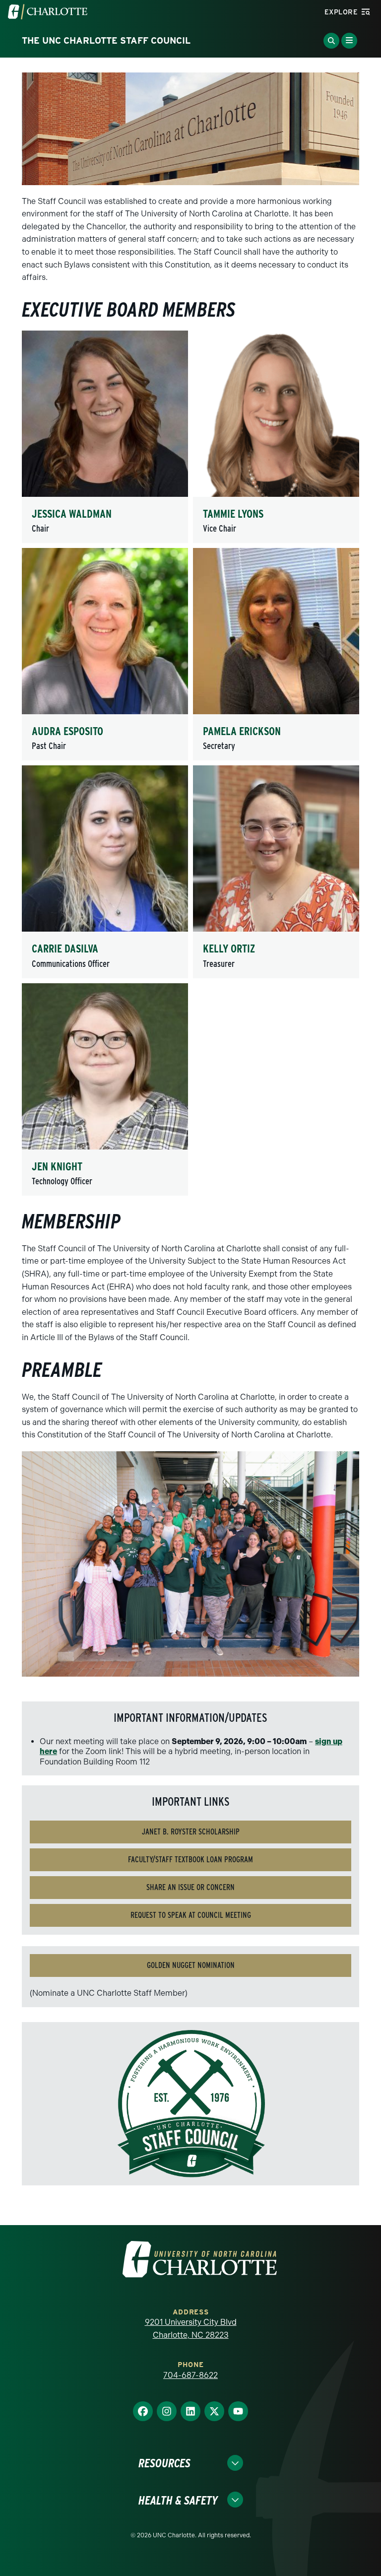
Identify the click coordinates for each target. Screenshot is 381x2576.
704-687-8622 (190, 2375)
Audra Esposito (67, 731)
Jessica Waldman (72, 514)
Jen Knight (57, 1166)
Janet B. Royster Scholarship (191, 1832)
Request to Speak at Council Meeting (191, 1915)
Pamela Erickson (242, 731)
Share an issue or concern (190, 1887)
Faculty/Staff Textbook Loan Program (190, 1860)
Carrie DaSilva (65, 949)
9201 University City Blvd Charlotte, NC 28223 (191, 2329)
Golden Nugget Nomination (191, 1965)
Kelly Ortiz (229, 949)
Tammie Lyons (233, 514)
